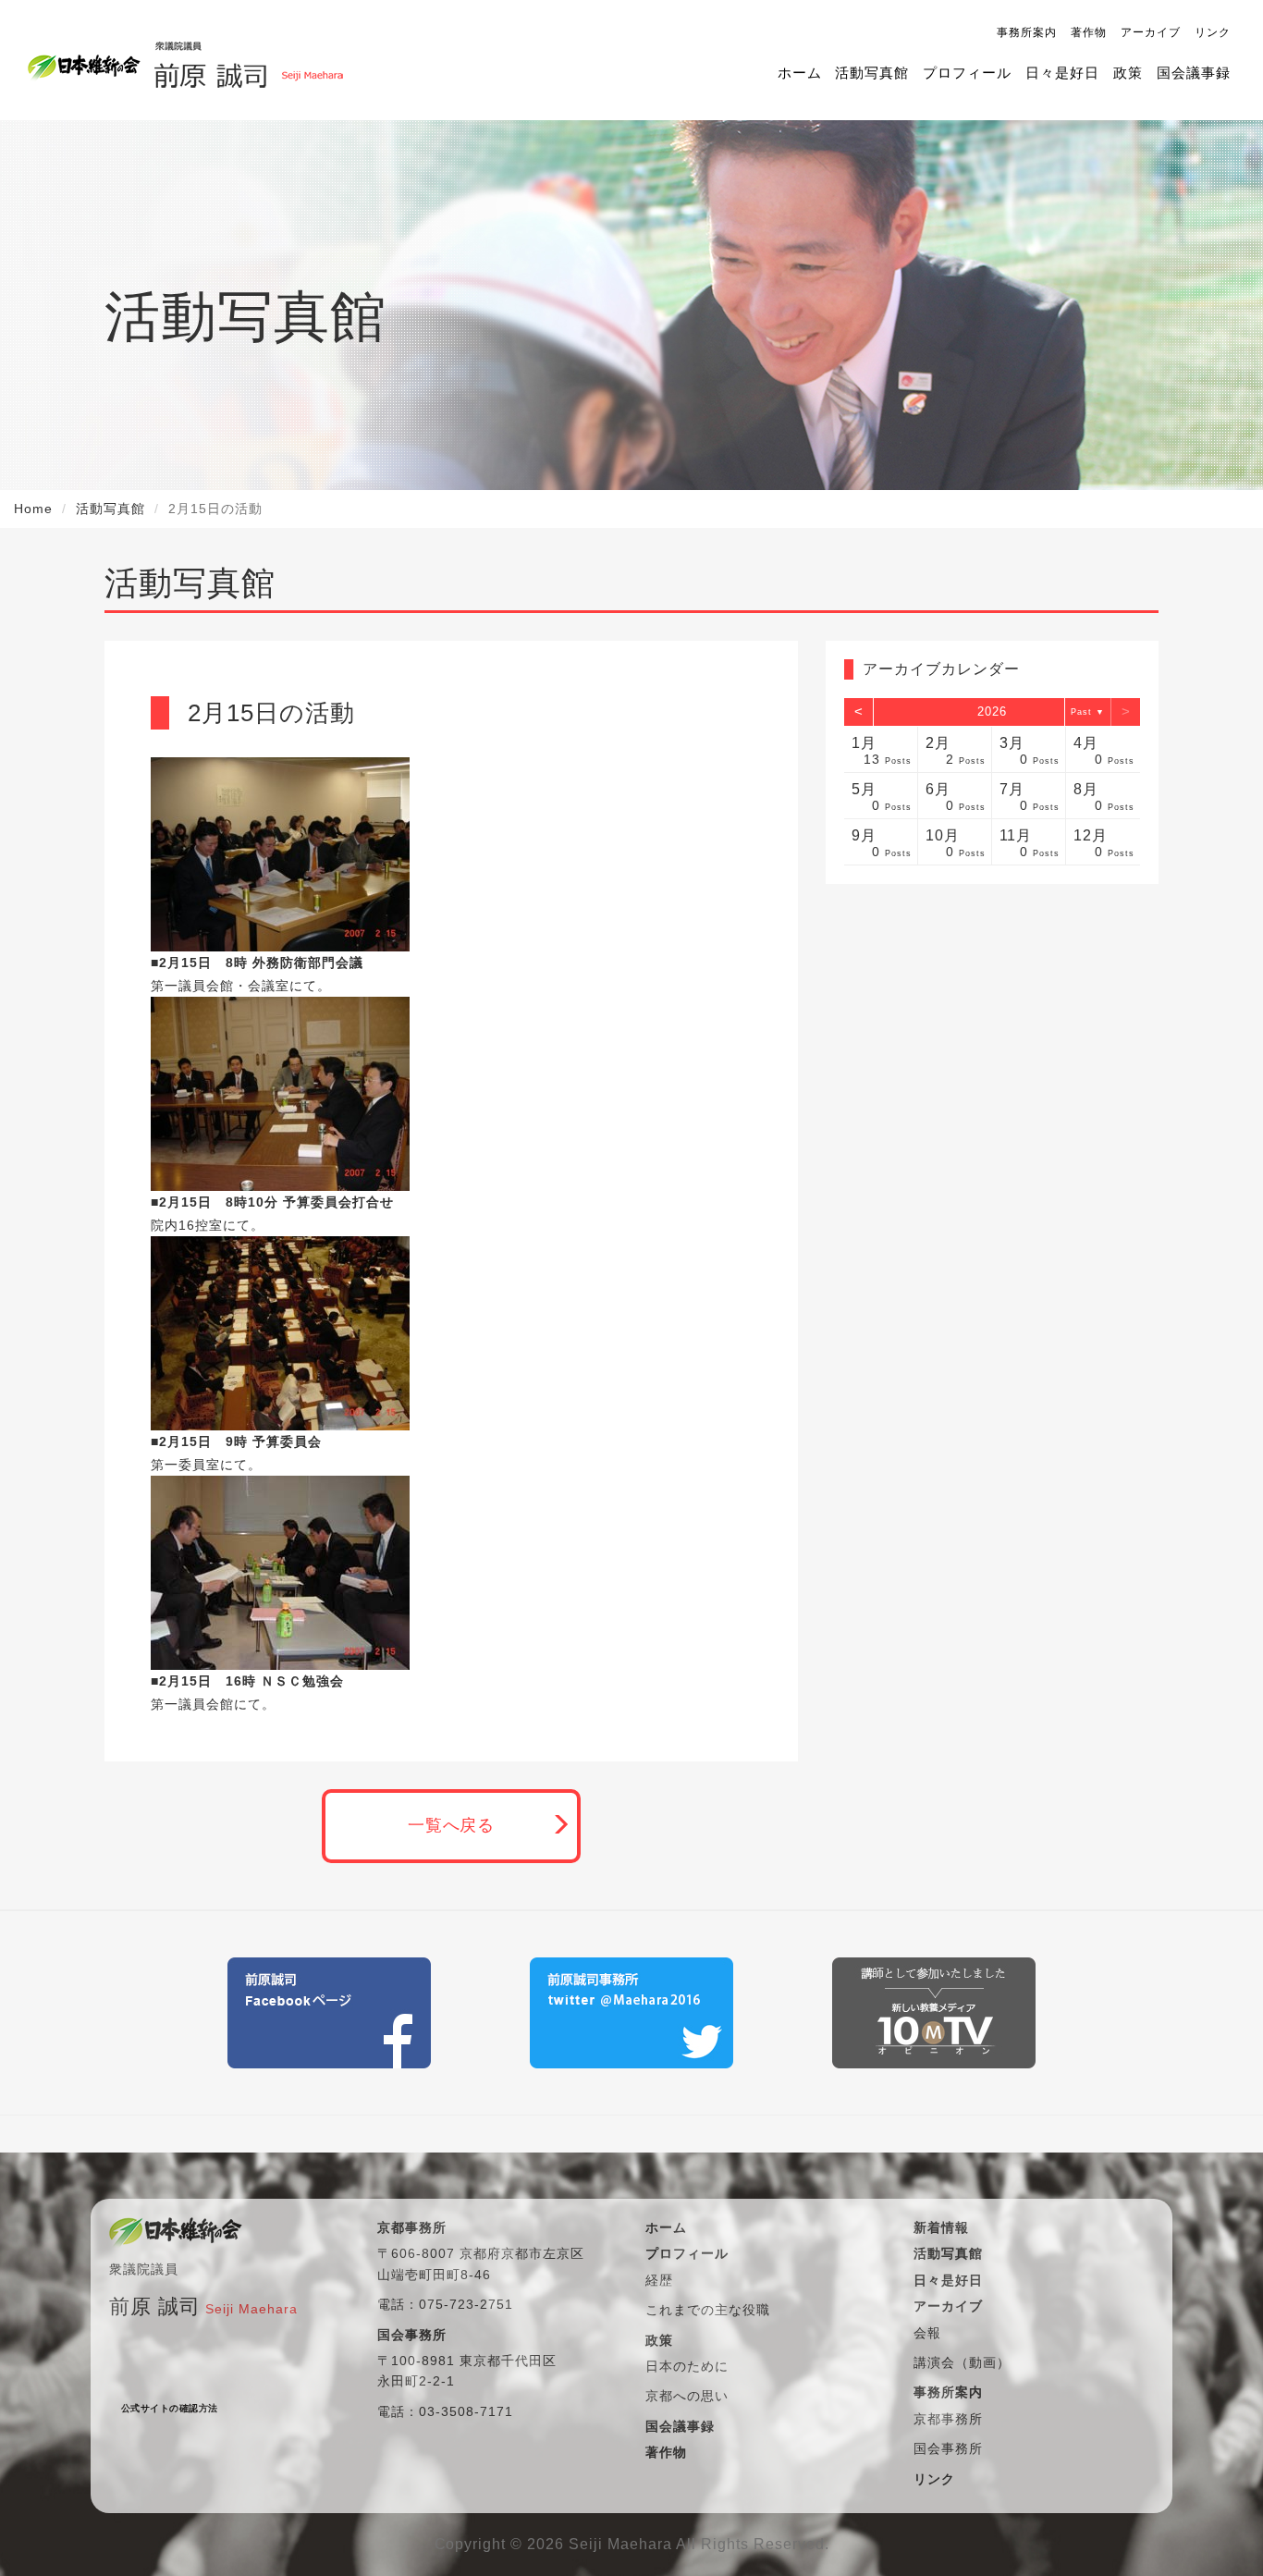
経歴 (659, 2280)
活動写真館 (872, 73)
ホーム (800, 73)
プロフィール (967, 73)
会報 (927, 2333)
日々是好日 (1062, 73)
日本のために (687, 2366)
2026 (992, 711)
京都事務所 (948, 2419)
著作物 (1089, 32)
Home (33, 509)
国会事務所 (948, 2448)
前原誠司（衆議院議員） (248, 60)
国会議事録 (1194, 73)
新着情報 (941, 2227)
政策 (1128, 73)
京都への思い (687, 2396)
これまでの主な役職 (708, 2310)
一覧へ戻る (452, 1825)
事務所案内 (1027, 32)
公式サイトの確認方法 (170, 2408)
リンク (1213, 32)
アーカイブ (1151, 32)
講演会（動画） (962, 2362)
